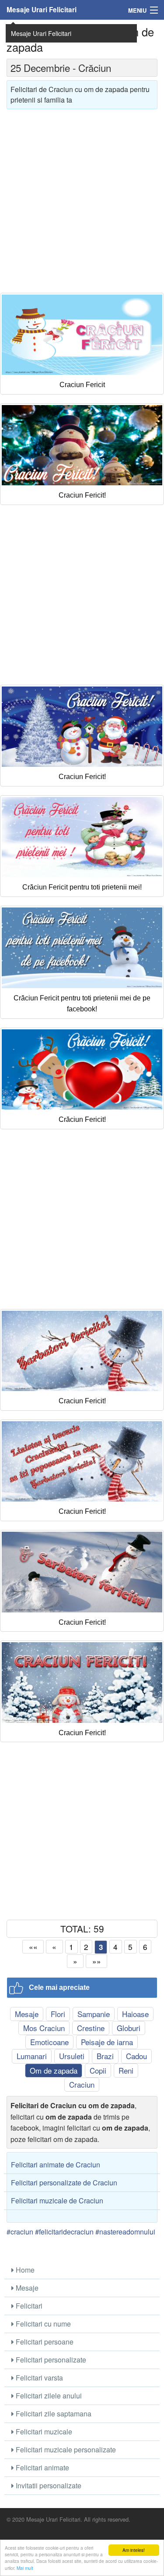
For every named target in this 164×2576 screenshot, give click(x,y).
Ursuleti (72, 2056)
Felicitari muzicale (43, 2432)
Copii (98, 2070)
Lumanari (32, 2056)
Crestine (91, 2028)
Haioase (135, 2014)
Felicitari (28, 2306)
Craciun (82, 2084)
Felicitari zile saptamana (53, 2414)
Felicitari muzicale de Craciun (57, 2201)
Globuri (129, 2028)
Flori (58, 2014)
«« (33, 1947)
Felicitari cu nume (42, 2324)
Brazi (105, 2056)
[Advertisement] (82, 198)
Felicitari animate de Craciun (56, 2165)
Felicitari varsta (38, 2378)
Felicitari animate (42, 2467)
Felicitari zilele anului (48, 2396)
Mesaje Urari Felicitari (42, 10)
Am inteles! (134, 2550)
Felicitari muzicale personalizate (65, 2450)
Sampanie (94, 2014)
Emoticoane (49, 2042)
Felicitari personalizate (50, 2360)
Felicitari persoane (44, 2342)
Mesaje (27, 2014)
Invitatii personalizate (48, 2485)
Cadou (136, 2056)
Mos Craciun (44, 2028)
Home (24, 2270)
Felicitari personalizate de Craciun (64, 2183)
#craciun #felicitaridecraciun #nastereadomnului (81, 2232)
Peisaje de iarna (107, 2042)
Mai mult (25, 2568)
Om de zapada (54, 2070)
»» (97, 1961)
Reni (126, 2070)
